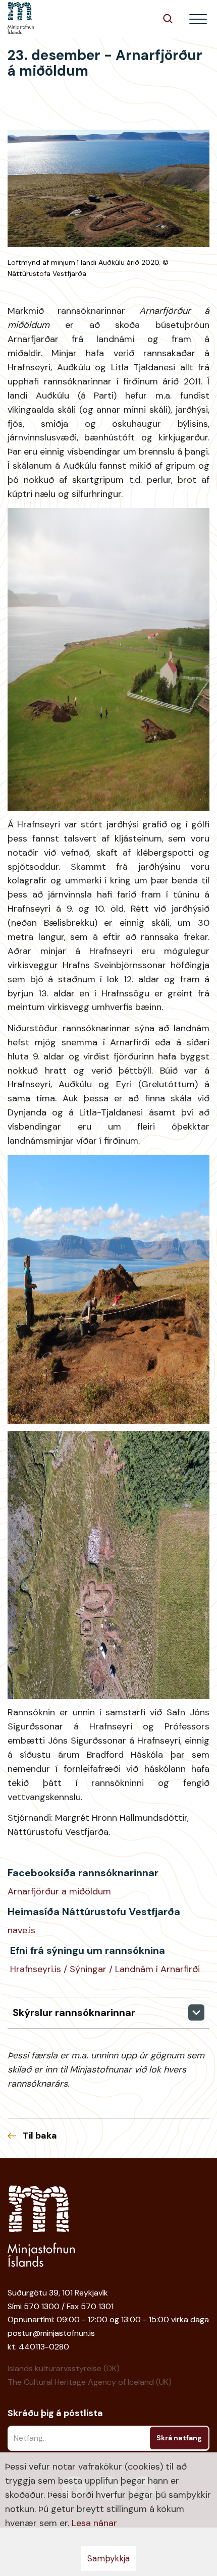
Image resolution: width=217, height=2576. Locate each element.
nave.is (21, 1930)
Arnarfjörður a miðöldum (59, 1891)
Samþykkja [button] (108, 2558)
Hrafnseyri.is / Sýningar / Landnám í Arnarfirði (105, 1969)
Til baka (40, 2136)
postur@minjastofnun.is (51, 2333)
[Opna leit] (168, 18)
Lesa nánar (94, 2523)
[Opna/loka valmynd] (198, 19)
